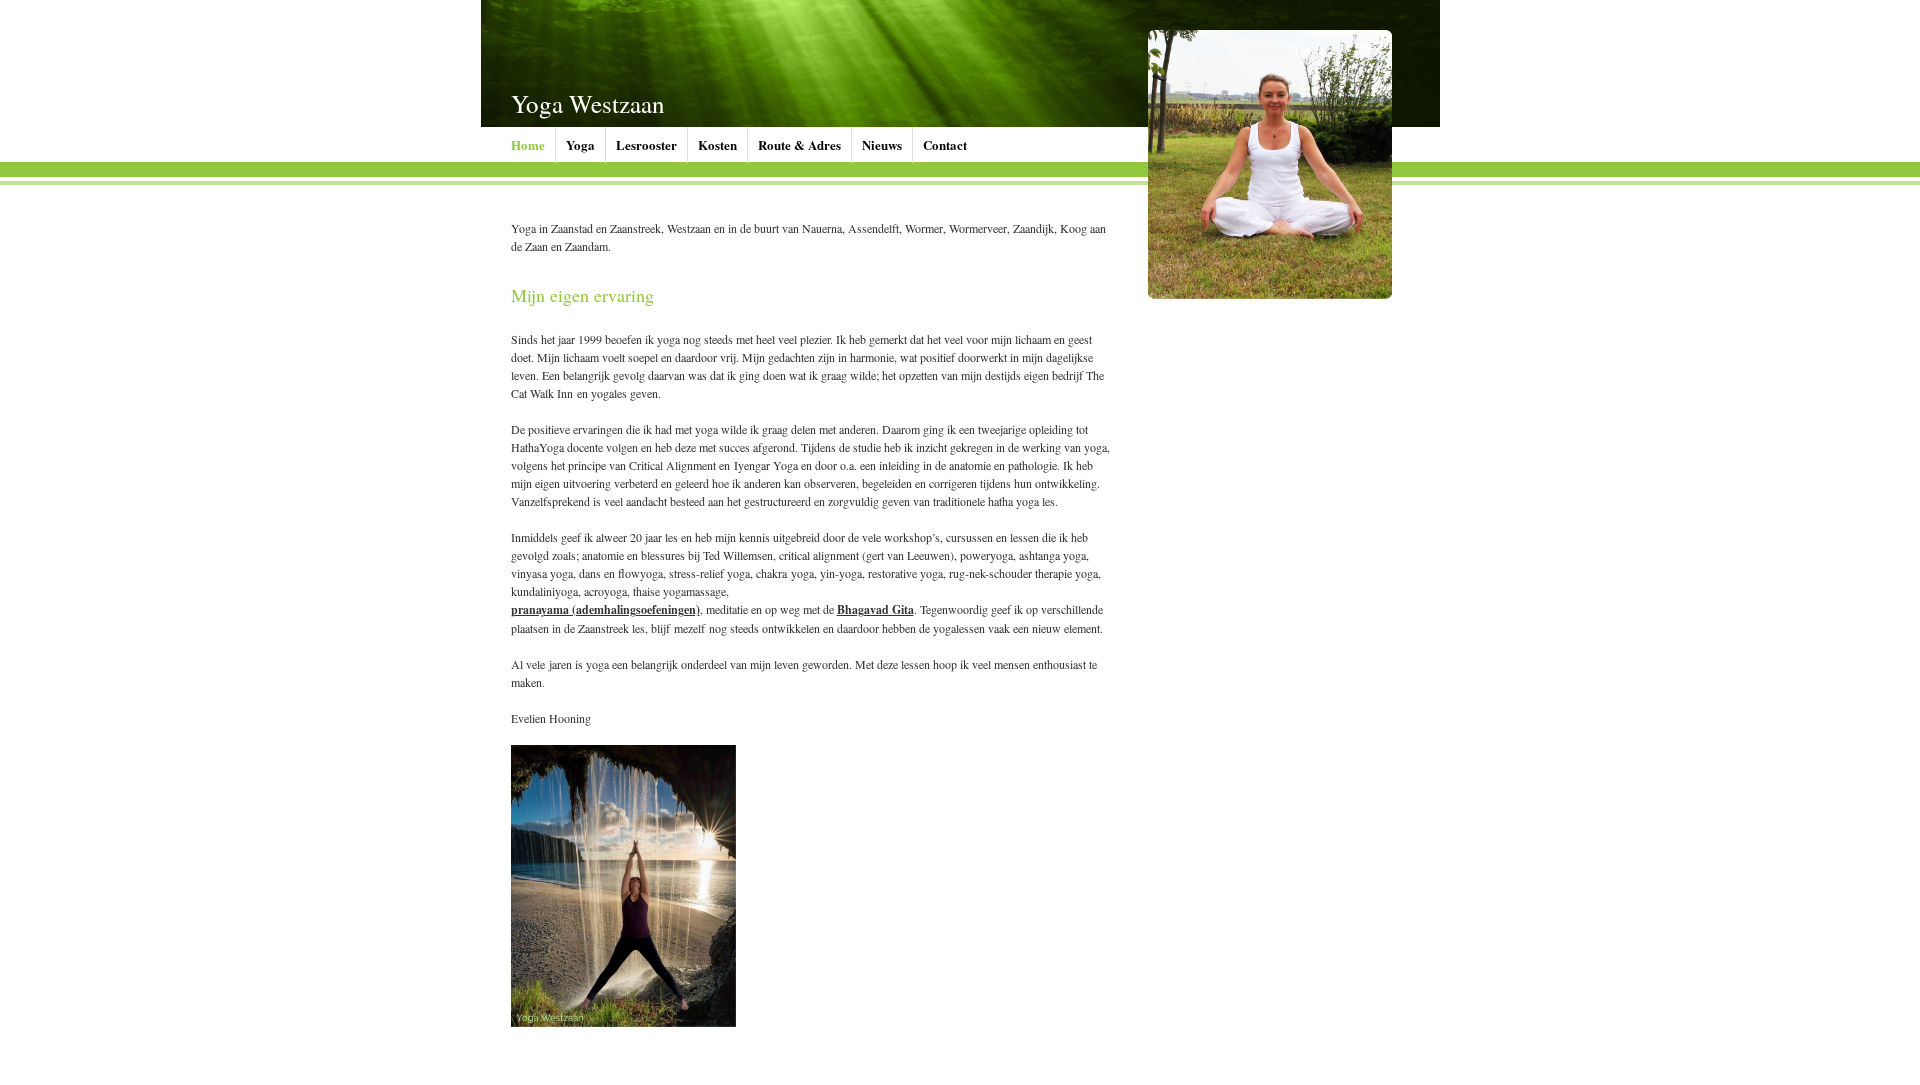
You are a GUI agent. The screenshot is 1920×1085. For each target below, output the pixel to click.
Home (528, 144)
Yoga (580, 144)
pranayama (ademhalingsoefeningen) (605, 609)
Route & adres (799, 144)
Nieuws (882, 144)
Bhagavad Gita (875, 609)
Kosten (717, 144)
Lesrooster (646, 144)
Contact (945, 144)
